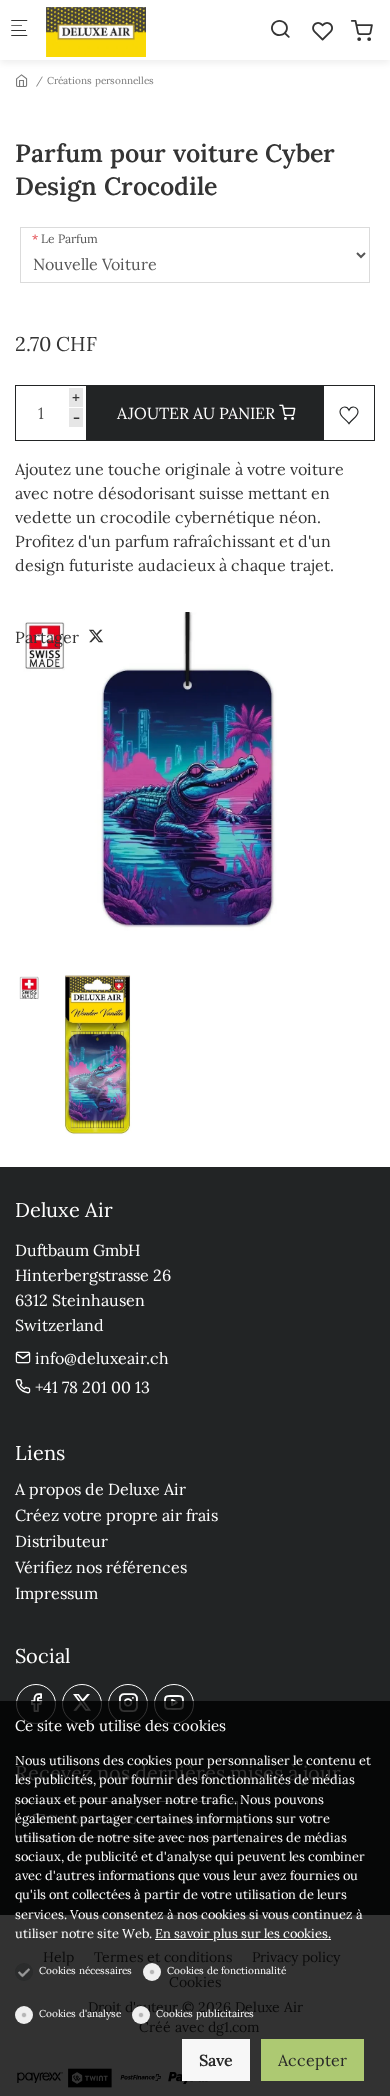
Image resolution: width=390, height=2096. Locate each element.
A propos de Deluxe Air (100, 1489)
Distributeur (61, 1541)
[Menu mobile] (19, 30)
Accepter (312, 2060)
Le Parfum (69, 238)
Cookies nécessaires (85, 1970)
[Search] (280, 29)
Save (216, 2060)
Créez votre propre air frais (116, 1515)
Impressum (56, 1593)
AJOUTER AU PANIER (198, 413)
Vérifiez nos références (101, 1567)
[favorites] (323, 31)
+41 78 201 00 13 (90, 1387)
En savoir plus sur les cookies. (243, 1933)
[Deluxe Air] (126, 30)
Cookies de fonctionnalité (226, 1970)
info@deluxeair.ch (100, 1358)
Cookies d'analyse (80, 2013)
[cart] (362, 31)
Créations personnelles (100, 80)
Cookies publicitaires (205, 2013)
